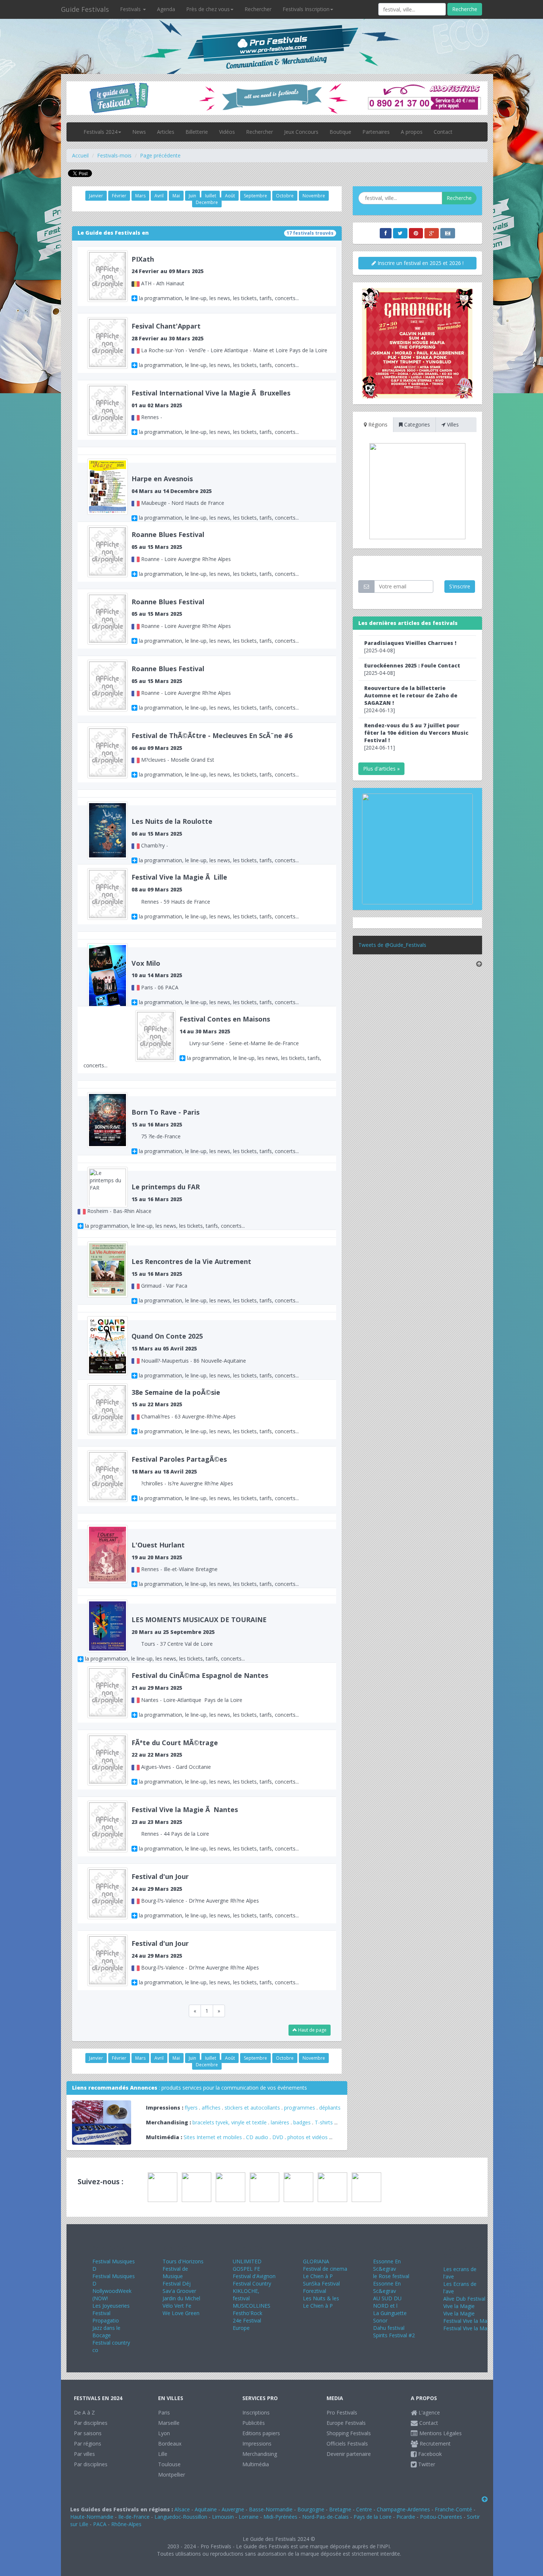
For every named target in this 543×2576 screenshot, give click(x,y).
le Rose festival (391, 2276)
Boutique (340, 132)
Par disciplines (91, 2423)
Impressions (257, 2444)
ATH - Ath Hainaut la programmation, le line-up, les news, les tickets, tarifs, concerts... (215, 278)
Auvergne (233, 2509)
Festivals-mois (114, 155)
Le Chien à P (318, 2276)
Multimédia (256, 2464)
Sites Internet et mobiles (213, 2137)
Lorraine (249, 2517)
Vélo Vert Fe (177, 2306)
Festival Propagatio (106, 2317)
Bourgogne (311, 2509)
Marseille (169, 2423)
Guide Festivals (85, 9)
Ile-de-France (134, 2517)
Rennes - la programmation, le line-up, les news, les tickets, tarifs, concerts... (215, 412)
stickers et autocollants (252, 2108)
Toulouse (169, 2464)
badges (302, 2122)
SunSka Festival (321, 2283)
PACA (100, 2524)
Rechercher (258, 9)
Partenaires (376, 132)
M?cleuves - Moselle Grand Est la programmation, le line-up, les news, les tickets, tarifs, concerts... (215, 755)
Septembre (255, 196)
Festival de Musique (175, 2272)
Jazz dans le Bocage (106, 2332)
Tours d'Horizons (183, 2261)
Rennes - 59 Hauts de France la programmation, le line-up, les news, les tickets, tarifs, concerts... (215, 896)
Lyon (164, 2433)
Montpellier (172, 2475)
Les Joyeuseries (111, 2306)
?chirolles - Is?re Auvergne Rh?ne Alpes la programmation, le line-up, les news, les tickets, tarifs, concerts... (215, 1478)
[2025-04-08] (410, 647)
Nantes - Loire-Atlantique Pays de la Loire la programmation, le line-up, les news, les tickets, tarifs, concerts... (215, 1694)
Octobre (285, 196)
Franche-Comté (453, 2509)
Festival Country (252, 2283)
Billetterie (197, 132)
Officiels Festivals (347, 2444)
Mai (176, 196)
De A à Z (84, 2412)
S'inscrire (460, 586)
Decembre (207, 202)
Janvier (96, 196)
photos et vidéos (308, 2137)
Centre (364, 2509)
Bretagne (340, 2509)
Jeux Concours (301, 132)
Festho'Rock (247, 2313)
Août (230, 196)
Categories (416, 424)
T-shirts (324, 2122)
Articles (166, 132)
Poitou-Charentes (441, 2517)
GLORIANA (316, 2261)
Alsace (182, 2509)
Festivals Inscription (306, 9)
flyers (191, 2108)
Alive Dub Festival (464, 2299)
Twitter (426, 2464)
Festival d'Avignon (254, 2276)
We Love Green (181, 2313)
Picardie (406, 2517)
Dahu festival (389, 2328)
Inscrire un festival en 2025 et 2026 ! (420, 263)
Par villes (84, 2454)
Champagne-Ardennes (403, 2509)
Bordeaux (170, 2444)
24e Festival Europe (247, 2324)
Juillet (211, 196)
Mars (140, 196)
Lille (163, 2454)
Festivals (131, 9)
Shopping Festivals (349, 2433)
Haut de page (312, 2030)
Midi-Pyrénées (280, 2517)
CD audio (258, 2137)
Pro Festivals (342, 2412)
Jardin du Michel (181, 2298)
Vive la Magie (459, 2306)
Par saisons (88, 2433)
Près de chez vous (208, 9)
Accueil (80, 155)
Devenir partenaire (349, 2454)
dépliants (330, 2108)
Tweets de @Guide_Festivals (392, 945)
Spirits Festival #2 (394, 2335)
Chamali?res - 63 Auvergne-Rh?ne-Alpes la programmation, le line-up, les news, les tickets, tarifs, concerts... (215, 1411)
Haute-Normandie (92, 2517)
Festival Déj (177, 2283)
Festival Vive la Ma (465, 2321)
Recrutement (434, 2444)
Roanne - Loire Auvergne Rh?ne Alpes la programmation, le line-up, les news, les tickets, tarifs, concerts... (215, 553)
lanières (280, 2122)
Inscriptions (256, 2412)
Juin (192, 196)
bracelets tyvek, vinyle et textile (230, 2122)
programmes (300, 2108)
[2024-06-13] (411, 699)
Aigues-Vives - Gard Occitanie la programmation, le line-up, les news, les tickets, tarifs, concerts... (215, 1762)
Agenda (166, 9)
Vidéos (227, 132)
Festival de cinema (325, 2269)
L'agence (428, 2412)
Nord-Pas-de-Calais (325, 2517)
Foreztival (315, 2291)
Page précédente (160, 155)
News (139, 132)
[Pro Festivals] (271, 37)
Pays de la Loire (373, 2517)
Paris (164, 2412)
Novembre (314, 196)
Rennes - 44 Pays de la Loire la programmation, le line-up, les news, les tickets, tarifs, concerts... (215, 1829)
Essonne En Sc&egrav (387, 2265)
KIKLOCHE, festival (246, 2295)
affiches (211, 2108)
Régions (377, 424)
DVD (278, 2137)
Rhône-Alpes (126, 2524)
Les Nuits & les (321, 2298)
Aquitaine (206, 2509)
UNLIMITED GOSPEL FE (247, 2265)
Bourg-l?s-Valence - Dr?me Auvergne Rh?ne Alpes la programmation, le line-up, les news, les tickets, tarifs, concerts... (215, 1895)
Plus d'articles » (381, 769)
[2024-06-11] (416, 736)
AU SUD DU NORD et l (387, 2302)
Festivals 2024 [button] (100, 132)
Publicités (254, 2423)
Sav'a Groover (179, 2291)
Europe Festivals (346, 2423)
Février (119, 196)
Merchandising (260, 2454)
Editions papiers (261, 2433)
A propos (412, 132)
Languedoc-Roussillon (181, 2517)
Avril (159, 196)
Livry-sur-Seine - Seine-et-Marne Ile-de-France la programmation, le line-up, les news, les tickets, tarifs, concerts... (202, 1042)
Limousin (223, 2517)
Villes (452, 424)
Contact (443, 132)
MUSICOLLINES (252, 2306)
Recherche (465, 9)
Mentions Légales (440, 2433)
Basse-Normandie (271, 2509)
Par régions (88, 2444)
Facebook (429, 2454)
